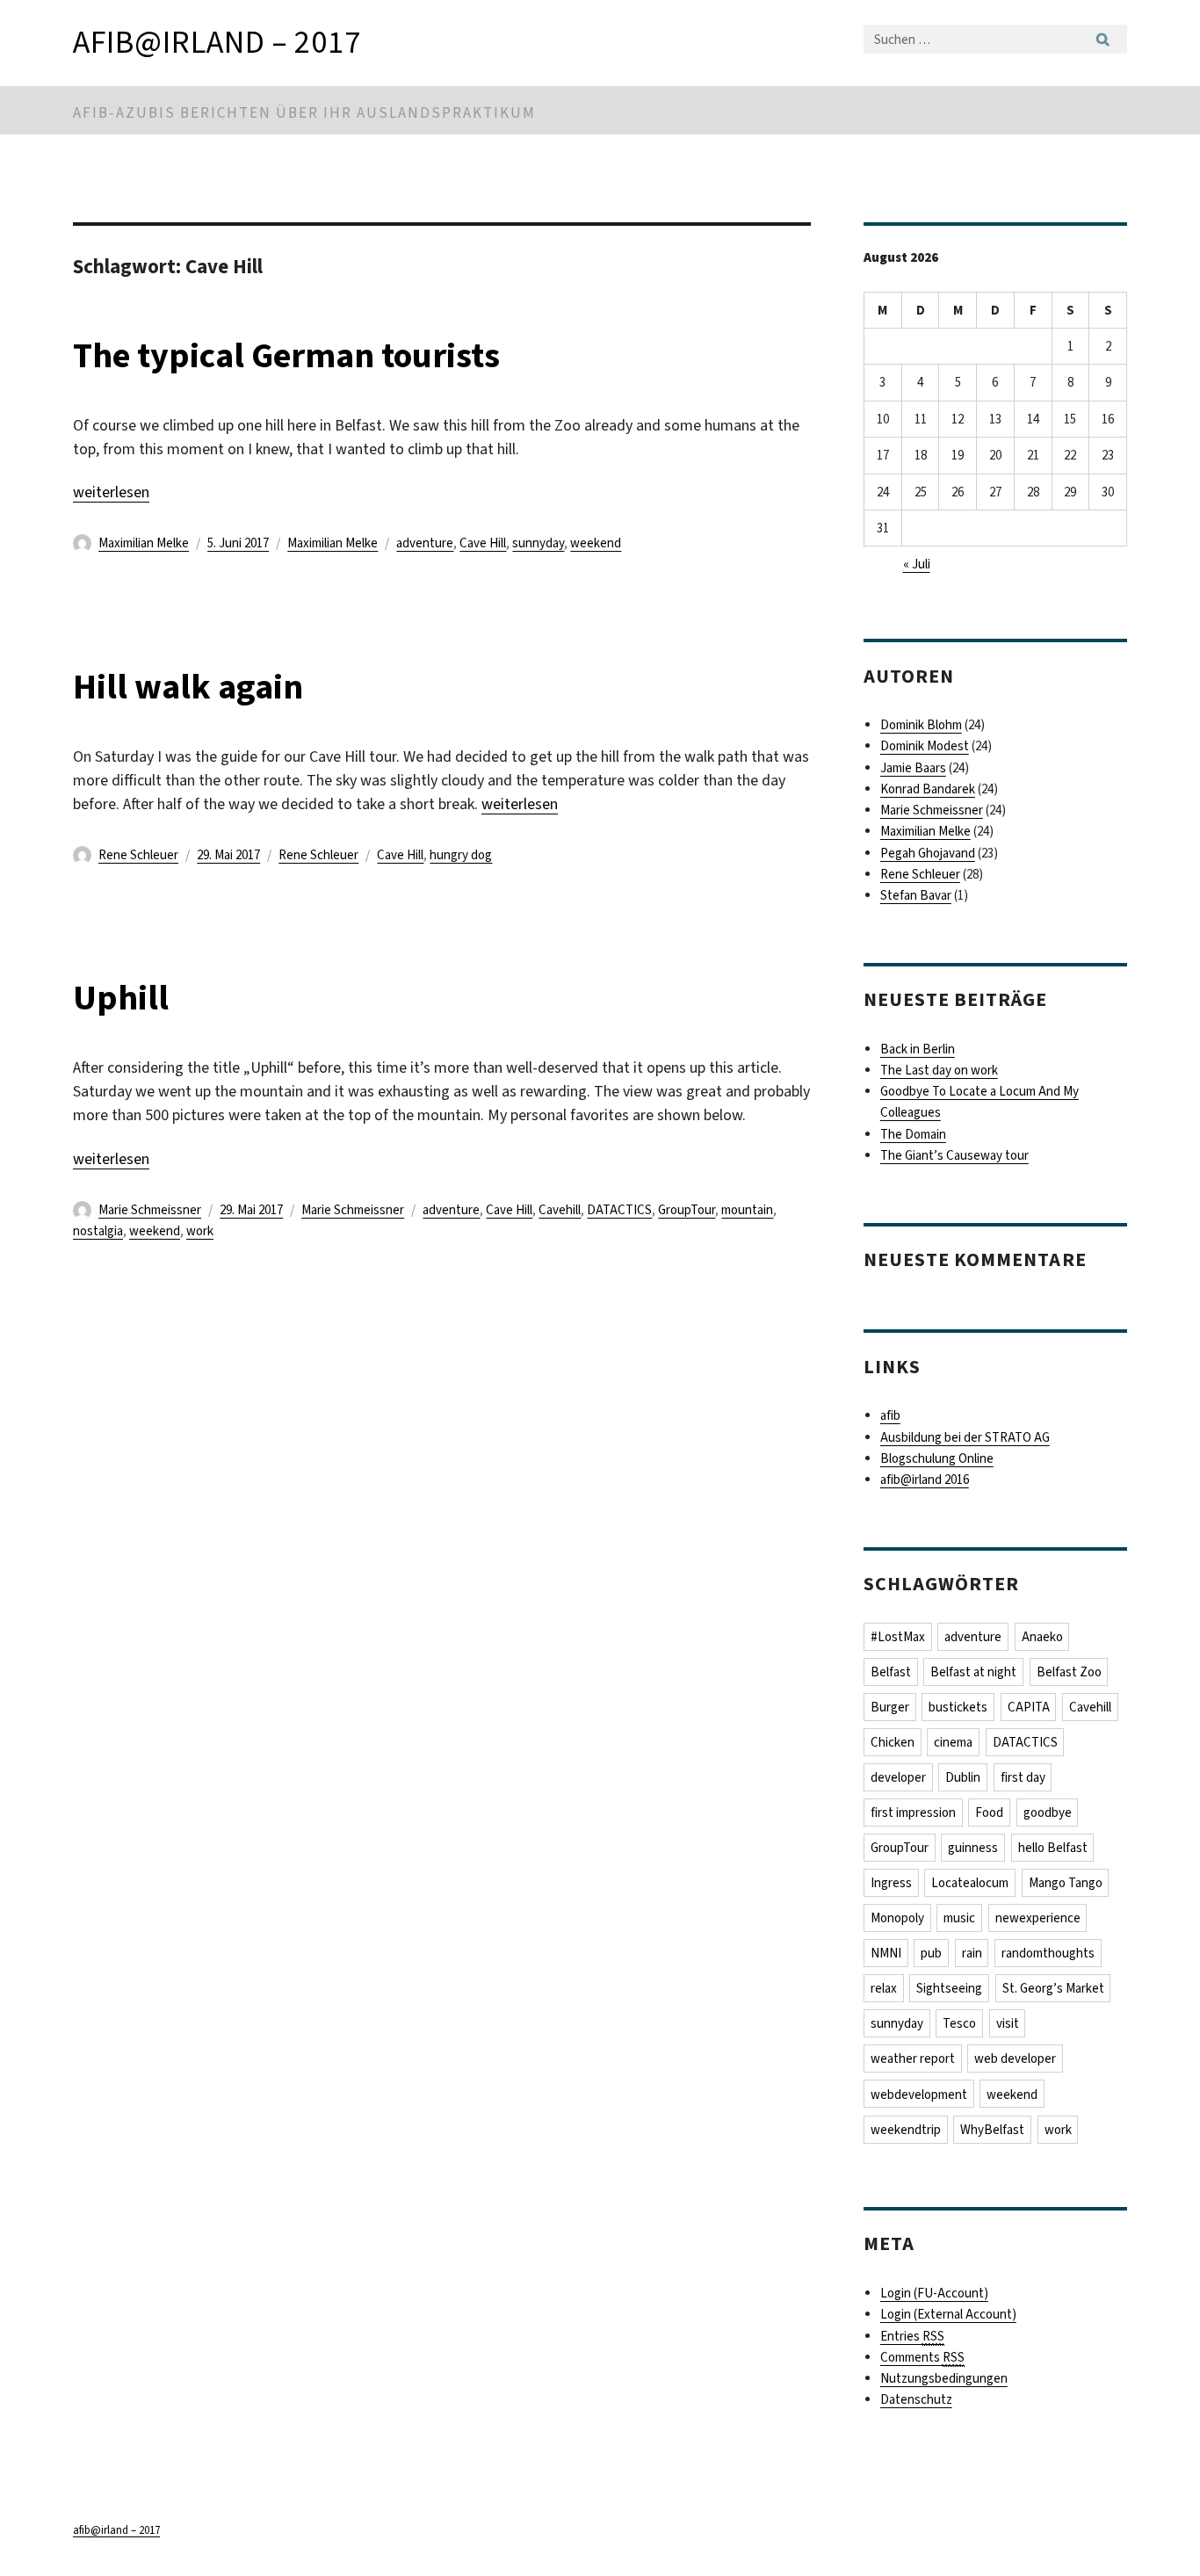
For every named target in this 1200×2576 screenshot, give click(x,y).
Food (989, 1813)
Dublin (963, 1777)
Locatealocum (970, 1883)
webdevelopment (919, 2095)
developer (898, 1777)
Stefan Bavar (916, 895)
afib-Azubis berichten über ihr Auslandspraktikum (304, 113)
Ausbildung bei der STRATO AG (965, 1437)
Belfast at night (973, 1672)
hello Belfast (1053, 1848)
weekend (596, 543)
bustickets (958, 1707)
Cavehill (560, 1210)
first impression (913, 1813)
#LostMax (898, 1637)
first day (1023, 1777)
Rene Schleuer (138, 855)
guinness (973, 1848)
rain (972, 1953)
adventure (425, 543)
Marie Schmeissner (150, 1210)
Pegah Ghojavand (928, 853)
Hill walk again (188, 687)
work (200, 1231)
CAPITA (1029, 1707)
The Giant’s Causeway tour (954, 1155)
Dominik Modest (925, 746)
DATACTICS (619, 1210)
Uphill (121, 998)
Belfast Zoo (1069, 1672)
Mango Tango (1066, 1883)
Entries (912, 2336)
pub (931, 1953)
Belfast (891, 1672)
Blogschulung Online (937, 1458)
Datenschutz (916, 2399)
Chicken (893, 1742)
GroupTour (687, 1210)
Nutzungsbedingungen (944, 2378)
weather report (913, 2059)
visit (1008, 2023)
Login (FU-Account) (934, 2293)
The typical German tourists (286, 355)
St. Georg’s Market (1053, 1988)
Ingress (891, 1883)
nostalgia (98, 1231)
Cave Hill (483, 543)
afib (890, 1415)
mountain (747, 1210)
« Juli (917, 564)
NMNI (886, 1953)
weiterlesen (111, 492)
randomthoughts (1048, 1953)
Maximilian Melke (144, 543)
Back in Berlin (918, 1049)
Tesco (959, 2023)
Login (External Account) (948, 2314)
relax (884, 1988)
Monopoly (897, 1918)
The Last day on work (939, 1070)
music (959, 1918)
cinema (953, 1742)
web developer (1015, 2059)
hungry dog (461, 855)
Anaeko (1042, 1637)
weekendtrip (906, 2130)
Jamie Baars (913, 768)
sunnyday (538, 543)
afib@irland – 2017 (217, 42)
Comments (922, 2357)
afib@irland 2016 (925, 1480)
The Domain (913, 1134)
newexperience (1038, 1918)
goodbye (1048, 1813)
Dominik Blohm (921, 725)
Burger (890, 1707)
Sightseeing (949, 1988)
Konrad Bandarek (928, 789)
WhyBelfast (992, 2130)
